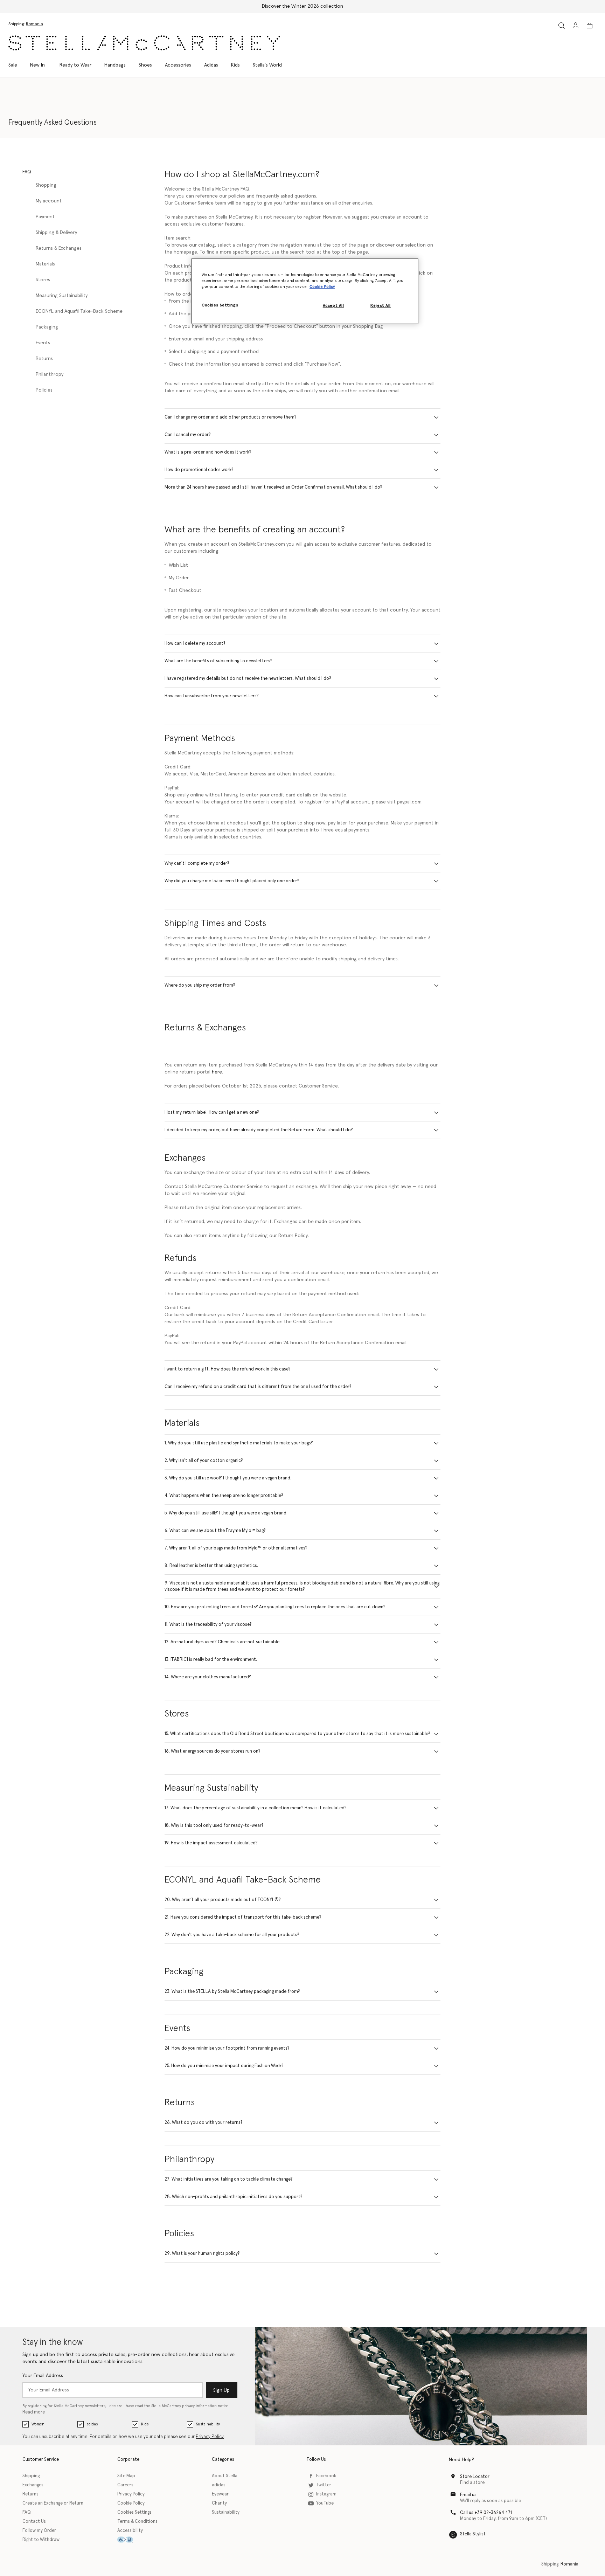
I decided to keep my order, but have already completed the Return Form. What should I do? (259, 1130)
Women (38, 2424)
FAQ (27, 2512)
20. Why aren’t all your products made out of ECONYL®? (223, 1900)
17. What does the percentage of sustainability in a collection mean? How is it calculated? (256, 1808)
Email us (468, 2495)
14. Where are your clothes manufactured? (208, 1677)
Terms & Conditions (137, 2522)
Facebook (326, 2476)
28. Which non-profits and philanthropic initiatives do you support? (234, 2197)
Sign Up (221, 2390)
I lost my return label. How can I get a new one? (212, 1113)
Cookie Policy (131, 2503)
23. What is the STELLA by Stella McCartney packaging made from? (232, 1992)
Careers (125, 2485)
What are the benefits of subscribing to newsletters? (218, 661)
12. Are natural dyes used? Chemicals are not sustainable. (222, 1642)
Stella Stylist (473, 2534)
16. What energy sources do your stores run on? (213, 1751)
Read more (34, 2412)
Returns (44, 359)
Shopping (46, 185)
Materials (45, 264)
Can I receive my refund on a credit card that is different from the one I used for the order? (258, 1387)
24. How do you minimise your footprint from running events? (227, 2048)
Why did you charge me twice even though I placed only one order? (232, 881)
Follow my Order (39, 2531)
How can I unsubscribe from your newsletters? (212, 696)
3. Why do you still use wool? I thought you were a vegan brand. (228, 1478)
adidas (92, 2424)
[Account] (576, 25)
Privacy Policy (210, 2437)
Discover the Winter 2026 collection (302, 6)
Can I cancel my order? (188, 435)
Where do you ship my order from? (200, 985)
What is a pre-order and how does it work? (208, 452)
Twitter (324, 2485)
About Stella (225, 2476)
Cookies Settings (134, 2512)
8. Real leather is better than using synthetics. (211, 1566)
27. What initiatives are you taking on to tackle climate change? (229, 2179)
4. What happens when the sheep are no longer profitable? (224, 1496)
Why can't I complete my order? (197, 864)
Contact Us (34, 2522)
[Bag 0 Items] (590, 26)
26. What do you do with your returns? (204, 2123)
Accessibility (130, 2531)
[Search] (562, 25)
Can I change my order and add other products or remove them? (231, 417)
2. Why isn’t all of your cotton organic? (204, 1461)
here (217, 1072)
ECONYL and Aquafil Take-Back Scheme (79, 311)
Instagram (326, 2494)
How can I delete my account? (195, 644)
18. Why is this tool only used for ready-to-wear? (214, 1826)
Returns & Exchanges (59, 248)
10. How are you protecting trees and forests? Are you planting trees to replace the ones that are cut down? (275, 1607)
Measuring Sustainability (62, 296)
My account (49, 201)
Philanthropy (50, 374)
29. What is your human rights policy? (202, 2254)
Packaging (47, 327)
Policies (44, 390)
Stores (43, 280)
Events (43, 343)
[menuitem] (37, 65)
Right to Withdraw (41, 2540)
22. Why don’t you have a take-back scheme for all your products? (232, 1935)
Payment (45, 217)
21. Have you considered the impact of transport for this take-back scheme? (243, 1917)
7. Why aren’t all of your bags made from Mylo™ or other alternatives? (236, 1548)
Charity (219, 2503)
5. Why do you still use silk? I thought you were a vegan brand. (226, 1513)
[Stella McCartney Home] (144, 43)
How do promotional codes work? (199, 470)
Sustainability (208, 2424)
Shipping (31, 2476)
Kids (145, 2424)
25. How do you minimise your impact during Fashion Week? (224, 2066)
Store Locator (475, 2477)
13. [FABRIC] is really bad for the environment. (211, 1660)
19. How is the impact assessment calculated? (211, 1843)
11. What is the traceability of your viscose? (208, 1625)
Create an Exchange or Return (53, 2503)
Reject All (381, 306)
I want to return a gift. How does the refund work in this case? (228, 1369)
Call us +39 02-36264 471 (486, 2513)
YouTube (325, 2503)
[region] (305, 291)
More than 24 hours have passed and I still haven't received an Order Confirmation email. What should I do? (273, 487)
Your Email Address (43, 2376)
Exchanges (33, 2485)
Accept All (333, 306)
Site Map (126, 2476)
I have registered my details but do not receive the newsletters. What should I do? (248, 679)
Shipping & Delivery (56, 233)
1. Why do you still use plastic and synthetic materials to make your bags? (239, 1443)
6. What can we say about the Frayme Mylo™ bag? (215, 1531)
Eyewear (220, 2494)
